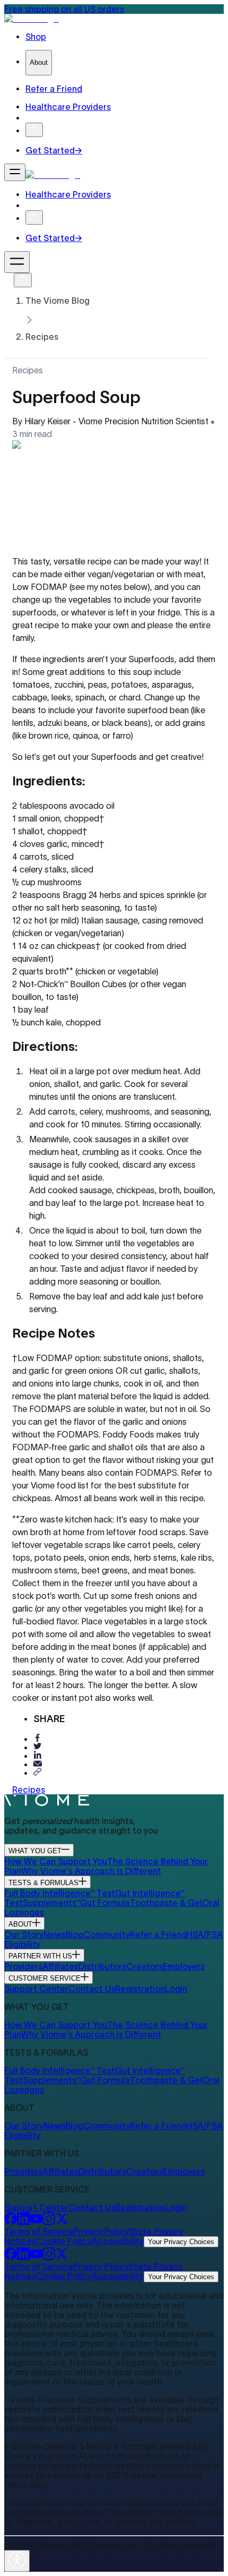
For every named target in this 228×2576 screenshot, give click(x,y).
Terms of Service (39, 2231)
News (54, 1935)
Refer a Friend (158, 1935)
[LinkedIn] (23, 2222)
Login (176, 1989)
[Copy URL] (38, 1772)
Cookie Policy (64, 2241)
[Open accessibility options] (17, 2561)
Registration (140, 1989)
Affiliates (60, 1966)
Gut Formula (105, 1903)
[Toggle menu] (15, 172)
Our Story (24, 1935)
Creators (144, 1966)
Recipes (42, 337)
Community (107, 1935)
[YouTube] (36, 2222)
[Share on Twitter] (38, 1747)
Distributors (102, 1966)
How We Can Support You (56, 1861)
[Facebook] (11, 2222)
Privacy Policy (101, 2231)
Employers (184, 1966)
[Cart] (23, 280)
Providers (23, 1966)
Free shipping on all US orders (64, 9)
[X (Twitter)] (62, 2222)
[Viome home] (47, 1803)
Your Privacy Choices (181, 2242)
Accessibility (118, 2241)
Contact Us (92, 1989)
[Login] (30, 118)
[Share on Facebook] (38, 1738)
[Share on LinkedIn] (38, 1755)
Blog (74, 1935)
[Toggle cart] (34, 130)
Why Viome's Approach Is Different (91, 1871)
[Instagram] (49, 2222)
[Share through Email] (38, 1764)
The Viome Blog (58, 301)
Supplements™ (51, 1903)
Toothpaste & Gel (166, 1903)
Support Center (36, 1989)
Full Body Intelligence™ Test (60, 1893)
